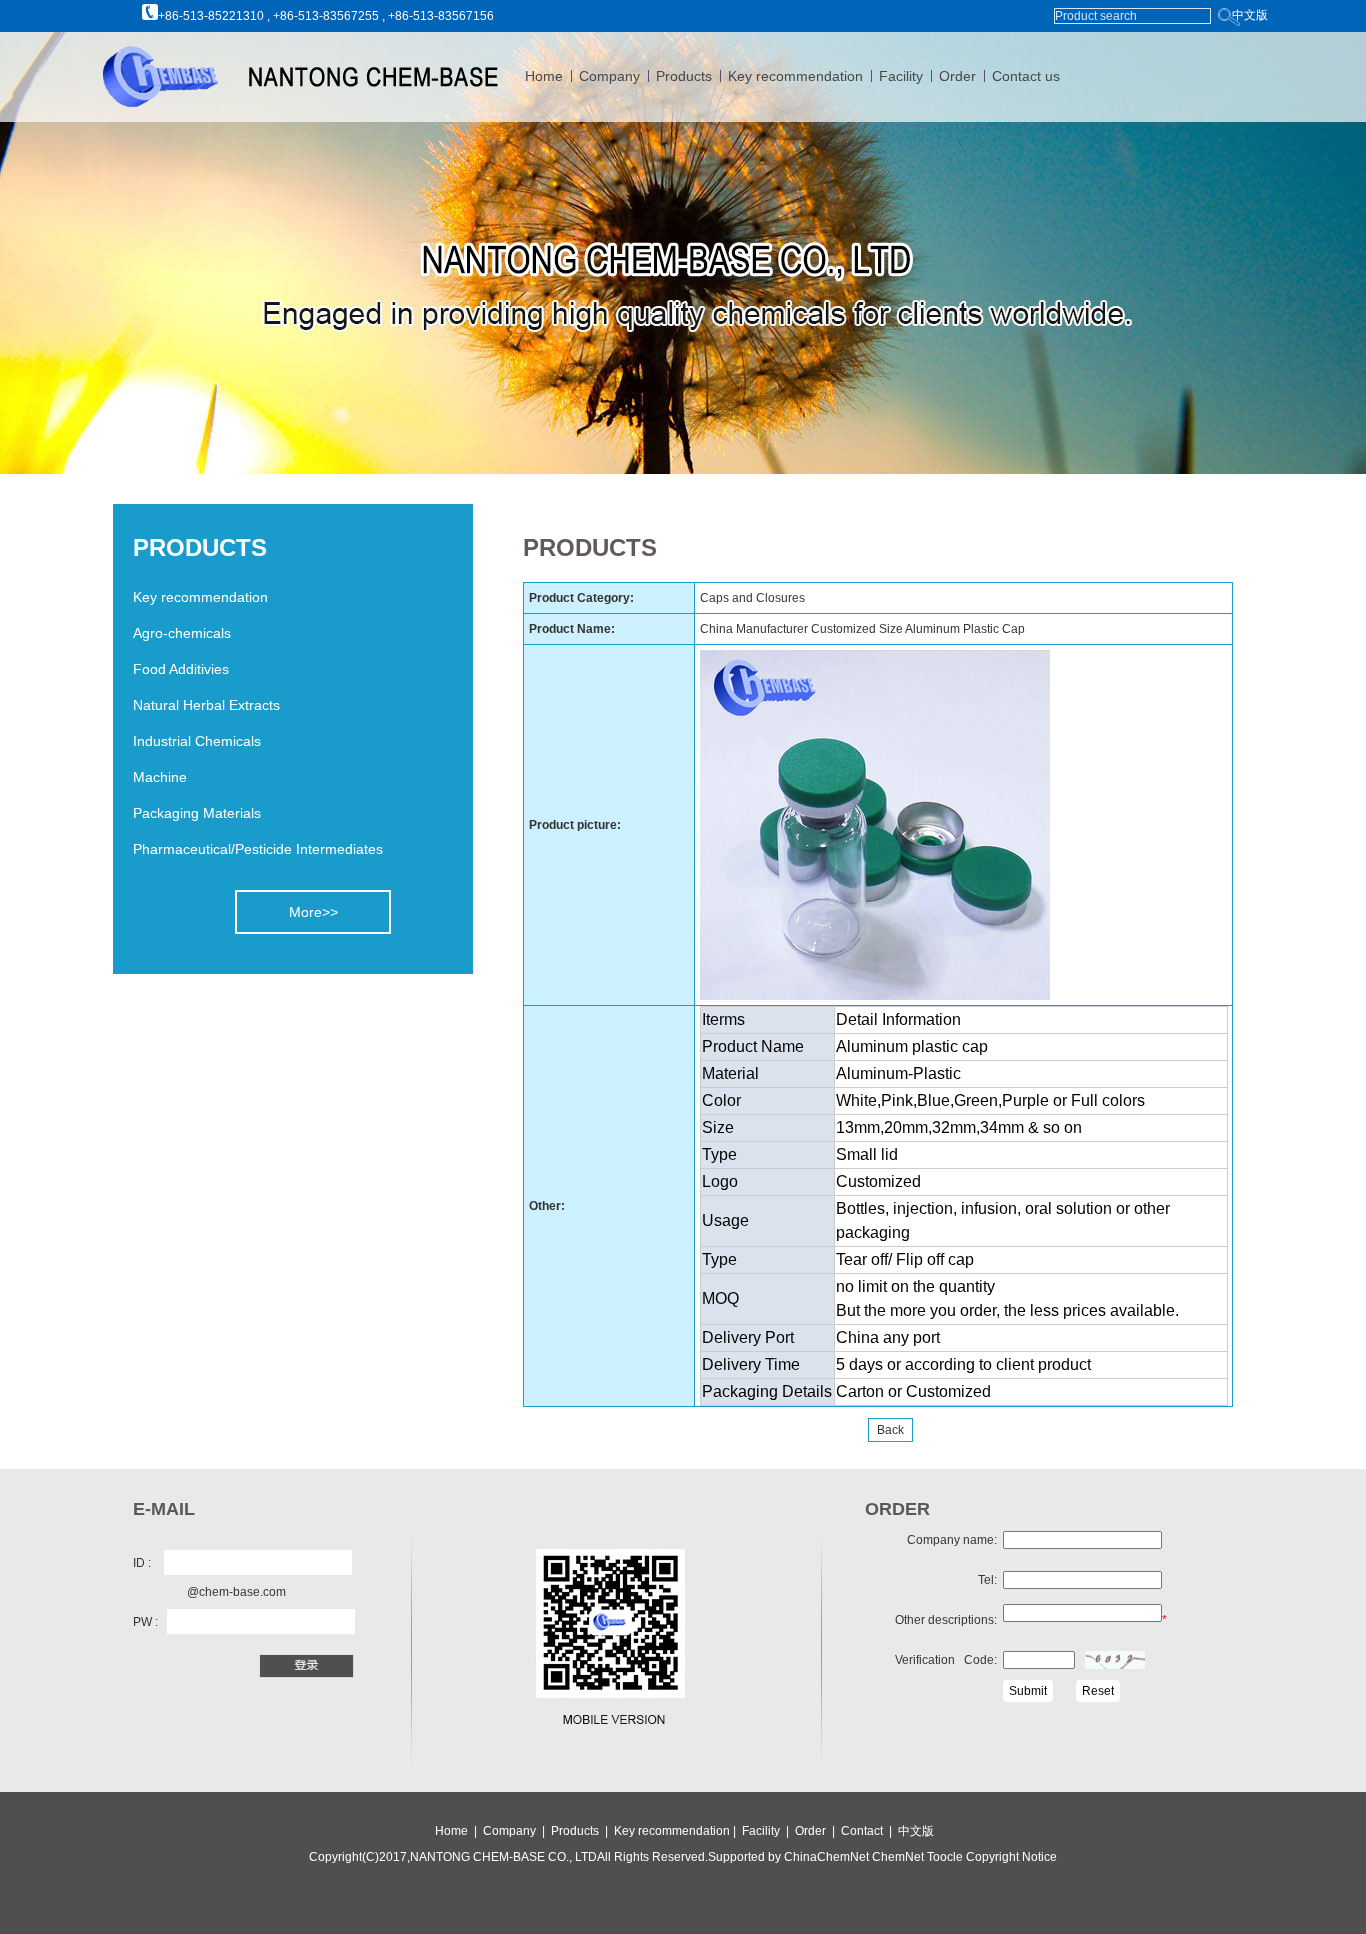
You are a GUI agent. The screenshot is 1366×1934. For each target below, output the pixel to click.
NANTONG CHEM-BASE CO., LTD (503, 1857)
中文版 (1250, 15)
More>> (313, 912)
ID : (142, 1563)
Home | (456, 1831)
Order (957, 76)
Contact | (869, 1831)
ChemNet (898, 1857)
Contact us (1026, 76)
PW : (145, 1622)
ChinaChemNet (826, 1857)
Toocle (943, 1857)
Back (890, 1430)
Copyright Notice (1010, 1857)
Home (544, 76)
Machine (160, 777)
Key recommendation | (676, 1831)
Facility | (767, 1831)
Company (609, 76)
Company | (515, 1831)
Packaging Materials (197, 813)
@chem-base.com (236, 1592)
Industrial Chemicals (197, 741)
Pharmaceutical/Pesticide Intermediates (258, 849)
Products (684, 76)
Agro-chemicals (182, 633)
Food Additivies (181, 669)
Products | (581, 1831)
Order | (818, 1831)
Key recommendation (795, 76)
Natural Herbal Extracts (206, 705)
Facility (901, 76)
